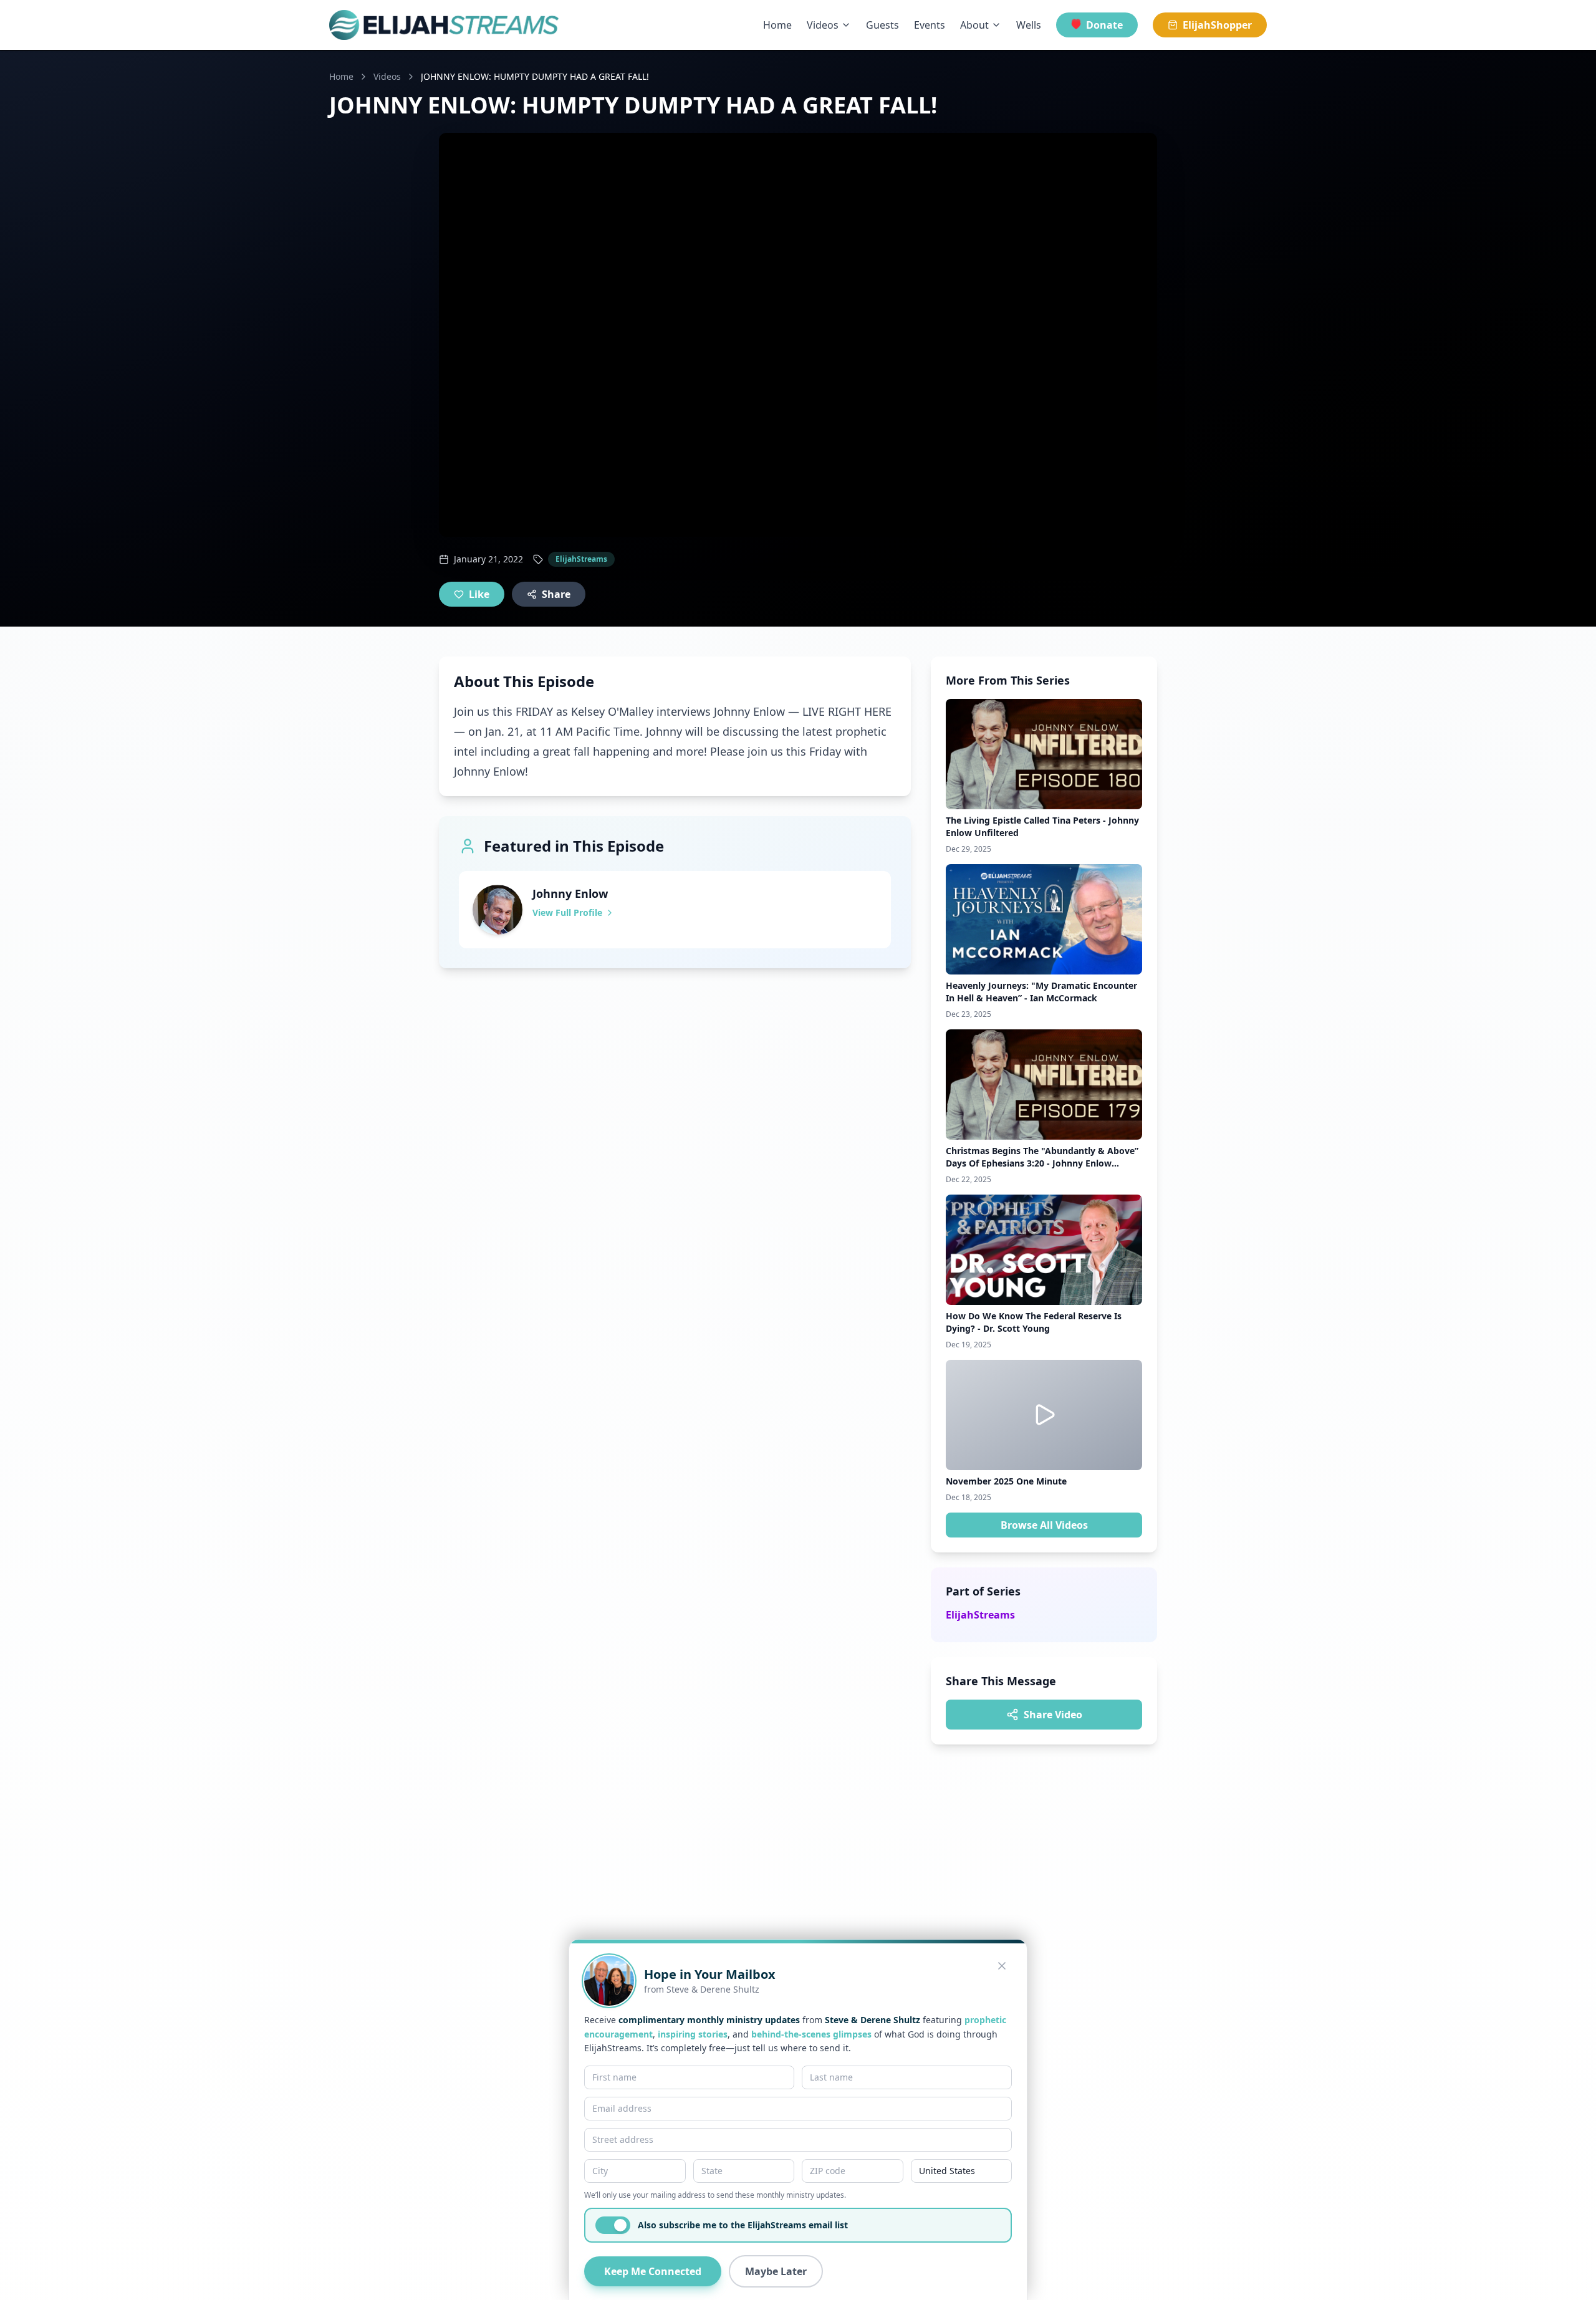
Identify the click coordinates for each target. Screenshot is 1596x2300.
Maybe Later (776, 2271)
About (974, 25)
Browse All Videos (1044, 1525)
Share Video (1053, 1715)
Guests (882, 25)
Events (930, 25)
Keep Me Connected (653, 2271)
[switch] (613, 2225)
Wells (1029, 25)
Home (777, 25)
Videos (823, 25)
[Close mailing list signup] (1002, 1966)
